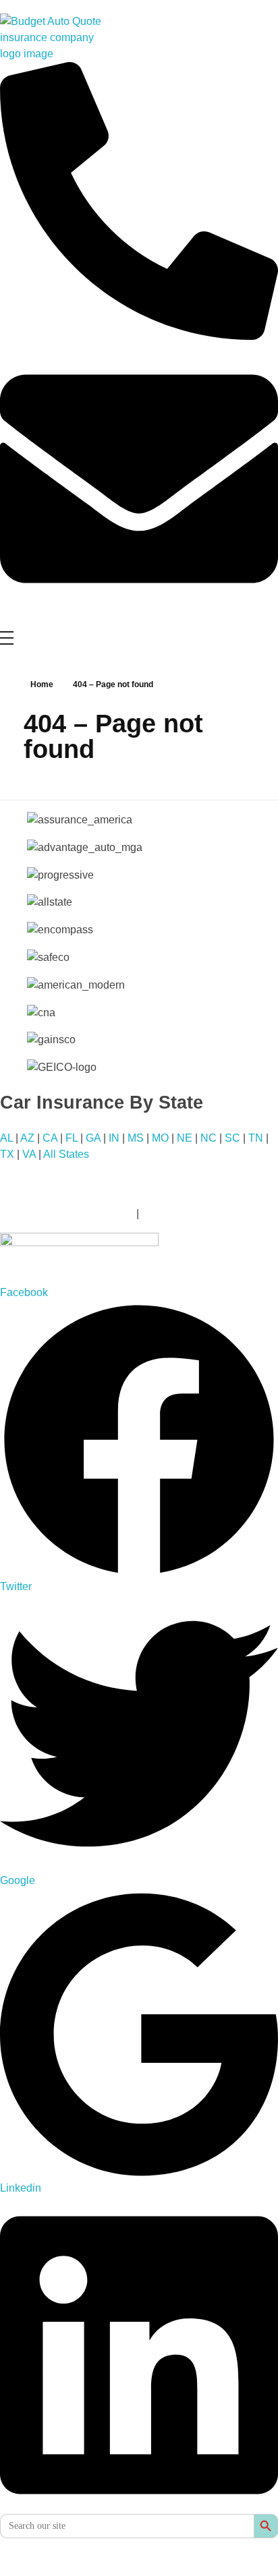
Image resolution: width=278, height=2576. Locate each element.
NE (185, 1138)
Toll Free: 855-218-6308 (199, 1213)
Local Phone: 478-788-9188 (67, 1213)
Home (42, 684)
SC (232, 1138)
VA (29, 1154)
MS (136, 1138)
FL (72, 1138)
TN (256, 1138)
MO (160, 1138)
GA (93, 1138)
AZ (27, 1138)
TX (7, 1154)
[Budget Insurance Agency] (51, 38)
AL (6, 1138)
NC (208, 1138)
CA (50, 1138)
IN (114, 1138)
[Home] (139, 1259)
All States (66, 1154)
